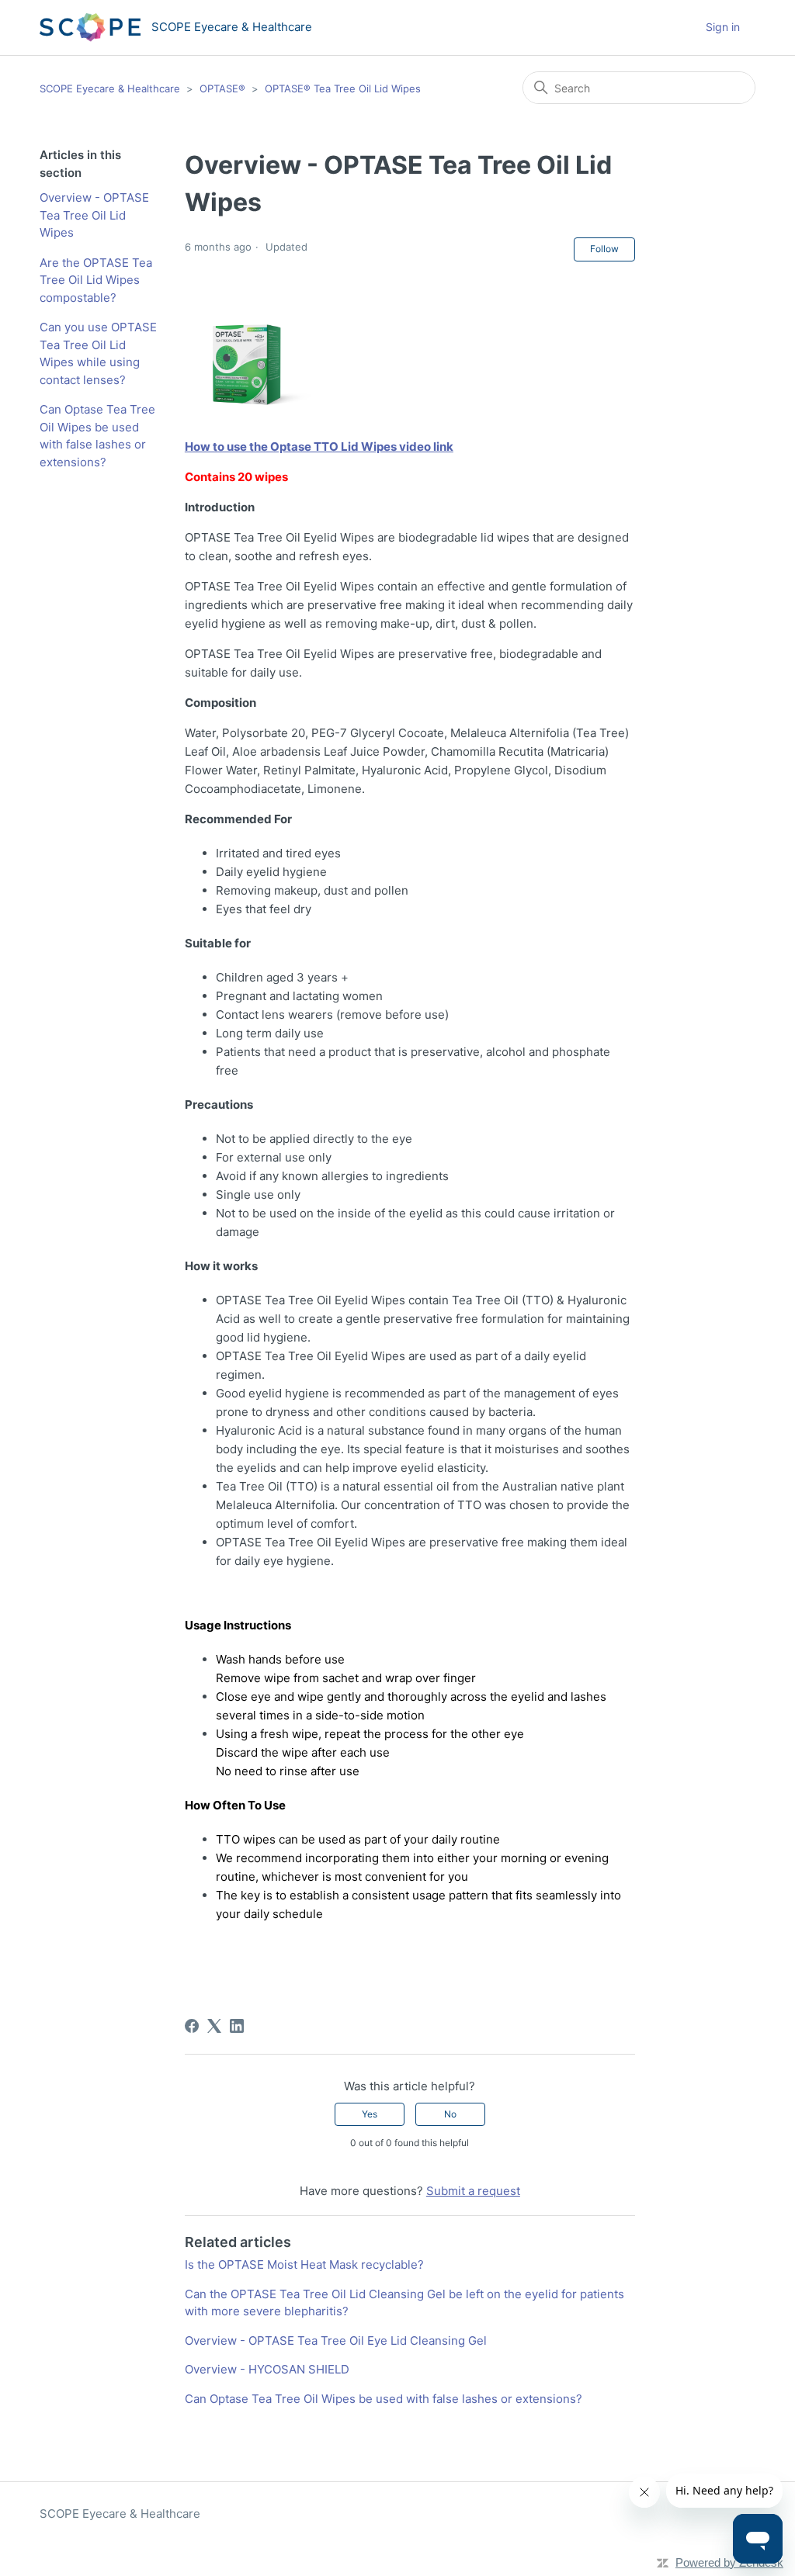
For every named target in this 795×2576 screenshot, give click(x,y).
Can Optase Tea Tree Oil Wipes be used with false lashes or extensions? (97, 436)
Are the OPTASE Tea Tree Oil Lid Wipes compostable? (96, 280)
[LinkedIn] (237, 2026)
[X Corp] (214, 2026)
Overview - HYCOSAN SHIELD (267, 2369)
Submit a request (473, 2191)
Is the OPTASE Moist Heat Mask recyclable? (304, 2264)
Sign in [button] (723, 27)
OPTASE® (222, 88)
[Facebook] (192, 2026)
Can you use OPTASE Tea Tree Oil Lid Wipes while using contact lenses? (98, 353)
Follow (604, 249)
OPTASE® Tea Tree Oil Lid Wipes (343, 88)
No (450, 2114)
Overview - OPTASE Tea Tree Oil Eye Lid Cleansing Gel (336, 2341)
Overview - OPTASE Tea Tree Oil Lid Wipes (94, 215)
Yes (370, 2114)
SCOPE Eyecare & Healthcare (110, 88)
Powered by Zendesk (729, 2562)
